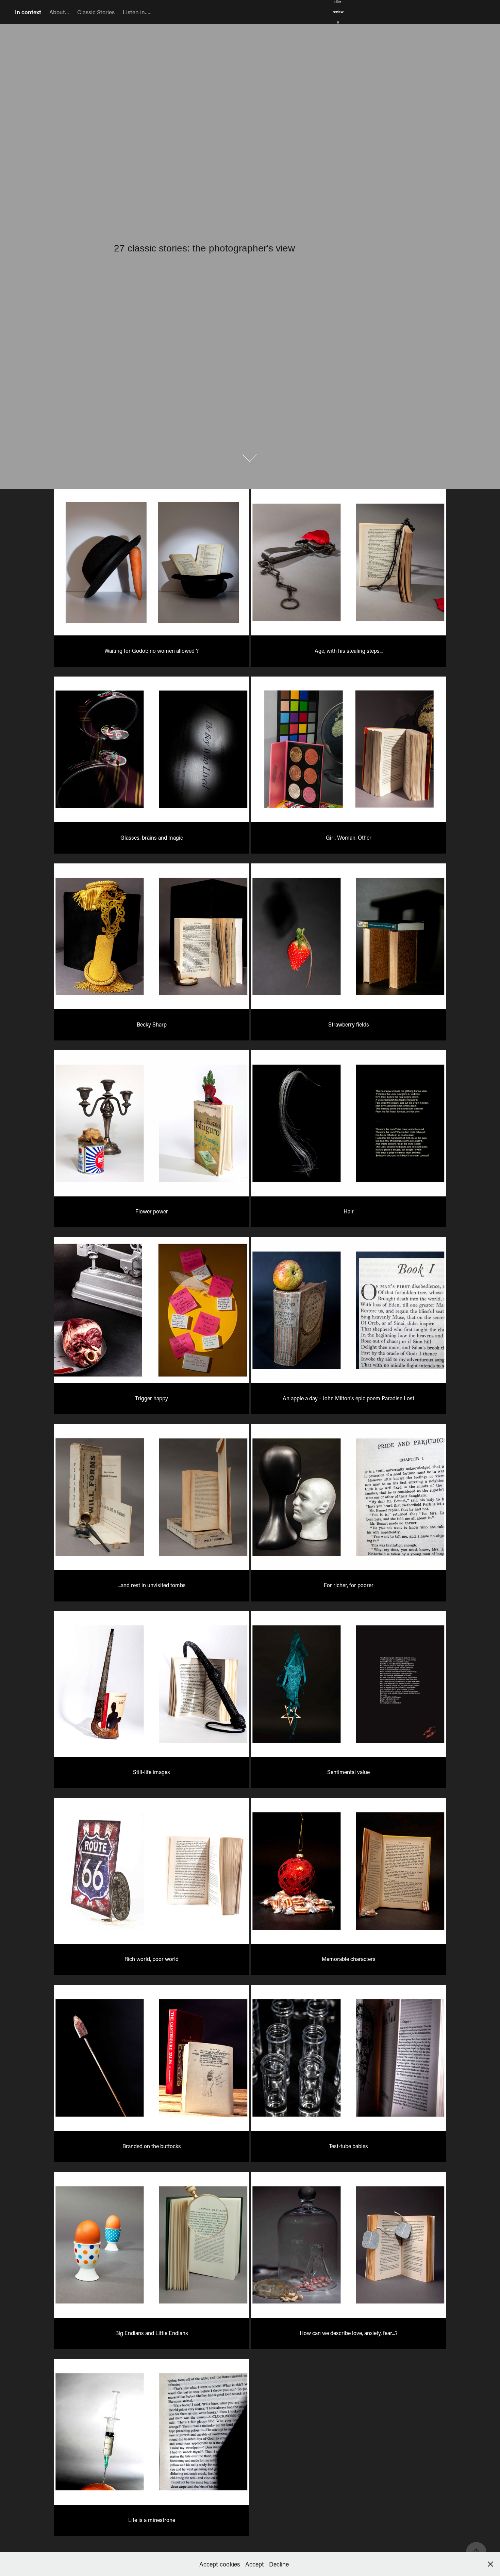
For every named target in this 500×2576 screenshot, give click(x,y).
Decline (279, 2564)
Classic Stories (96, 12)
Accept (255, 2564)
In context (28, 12)
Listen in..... (137, 12)
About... (59, 12)
